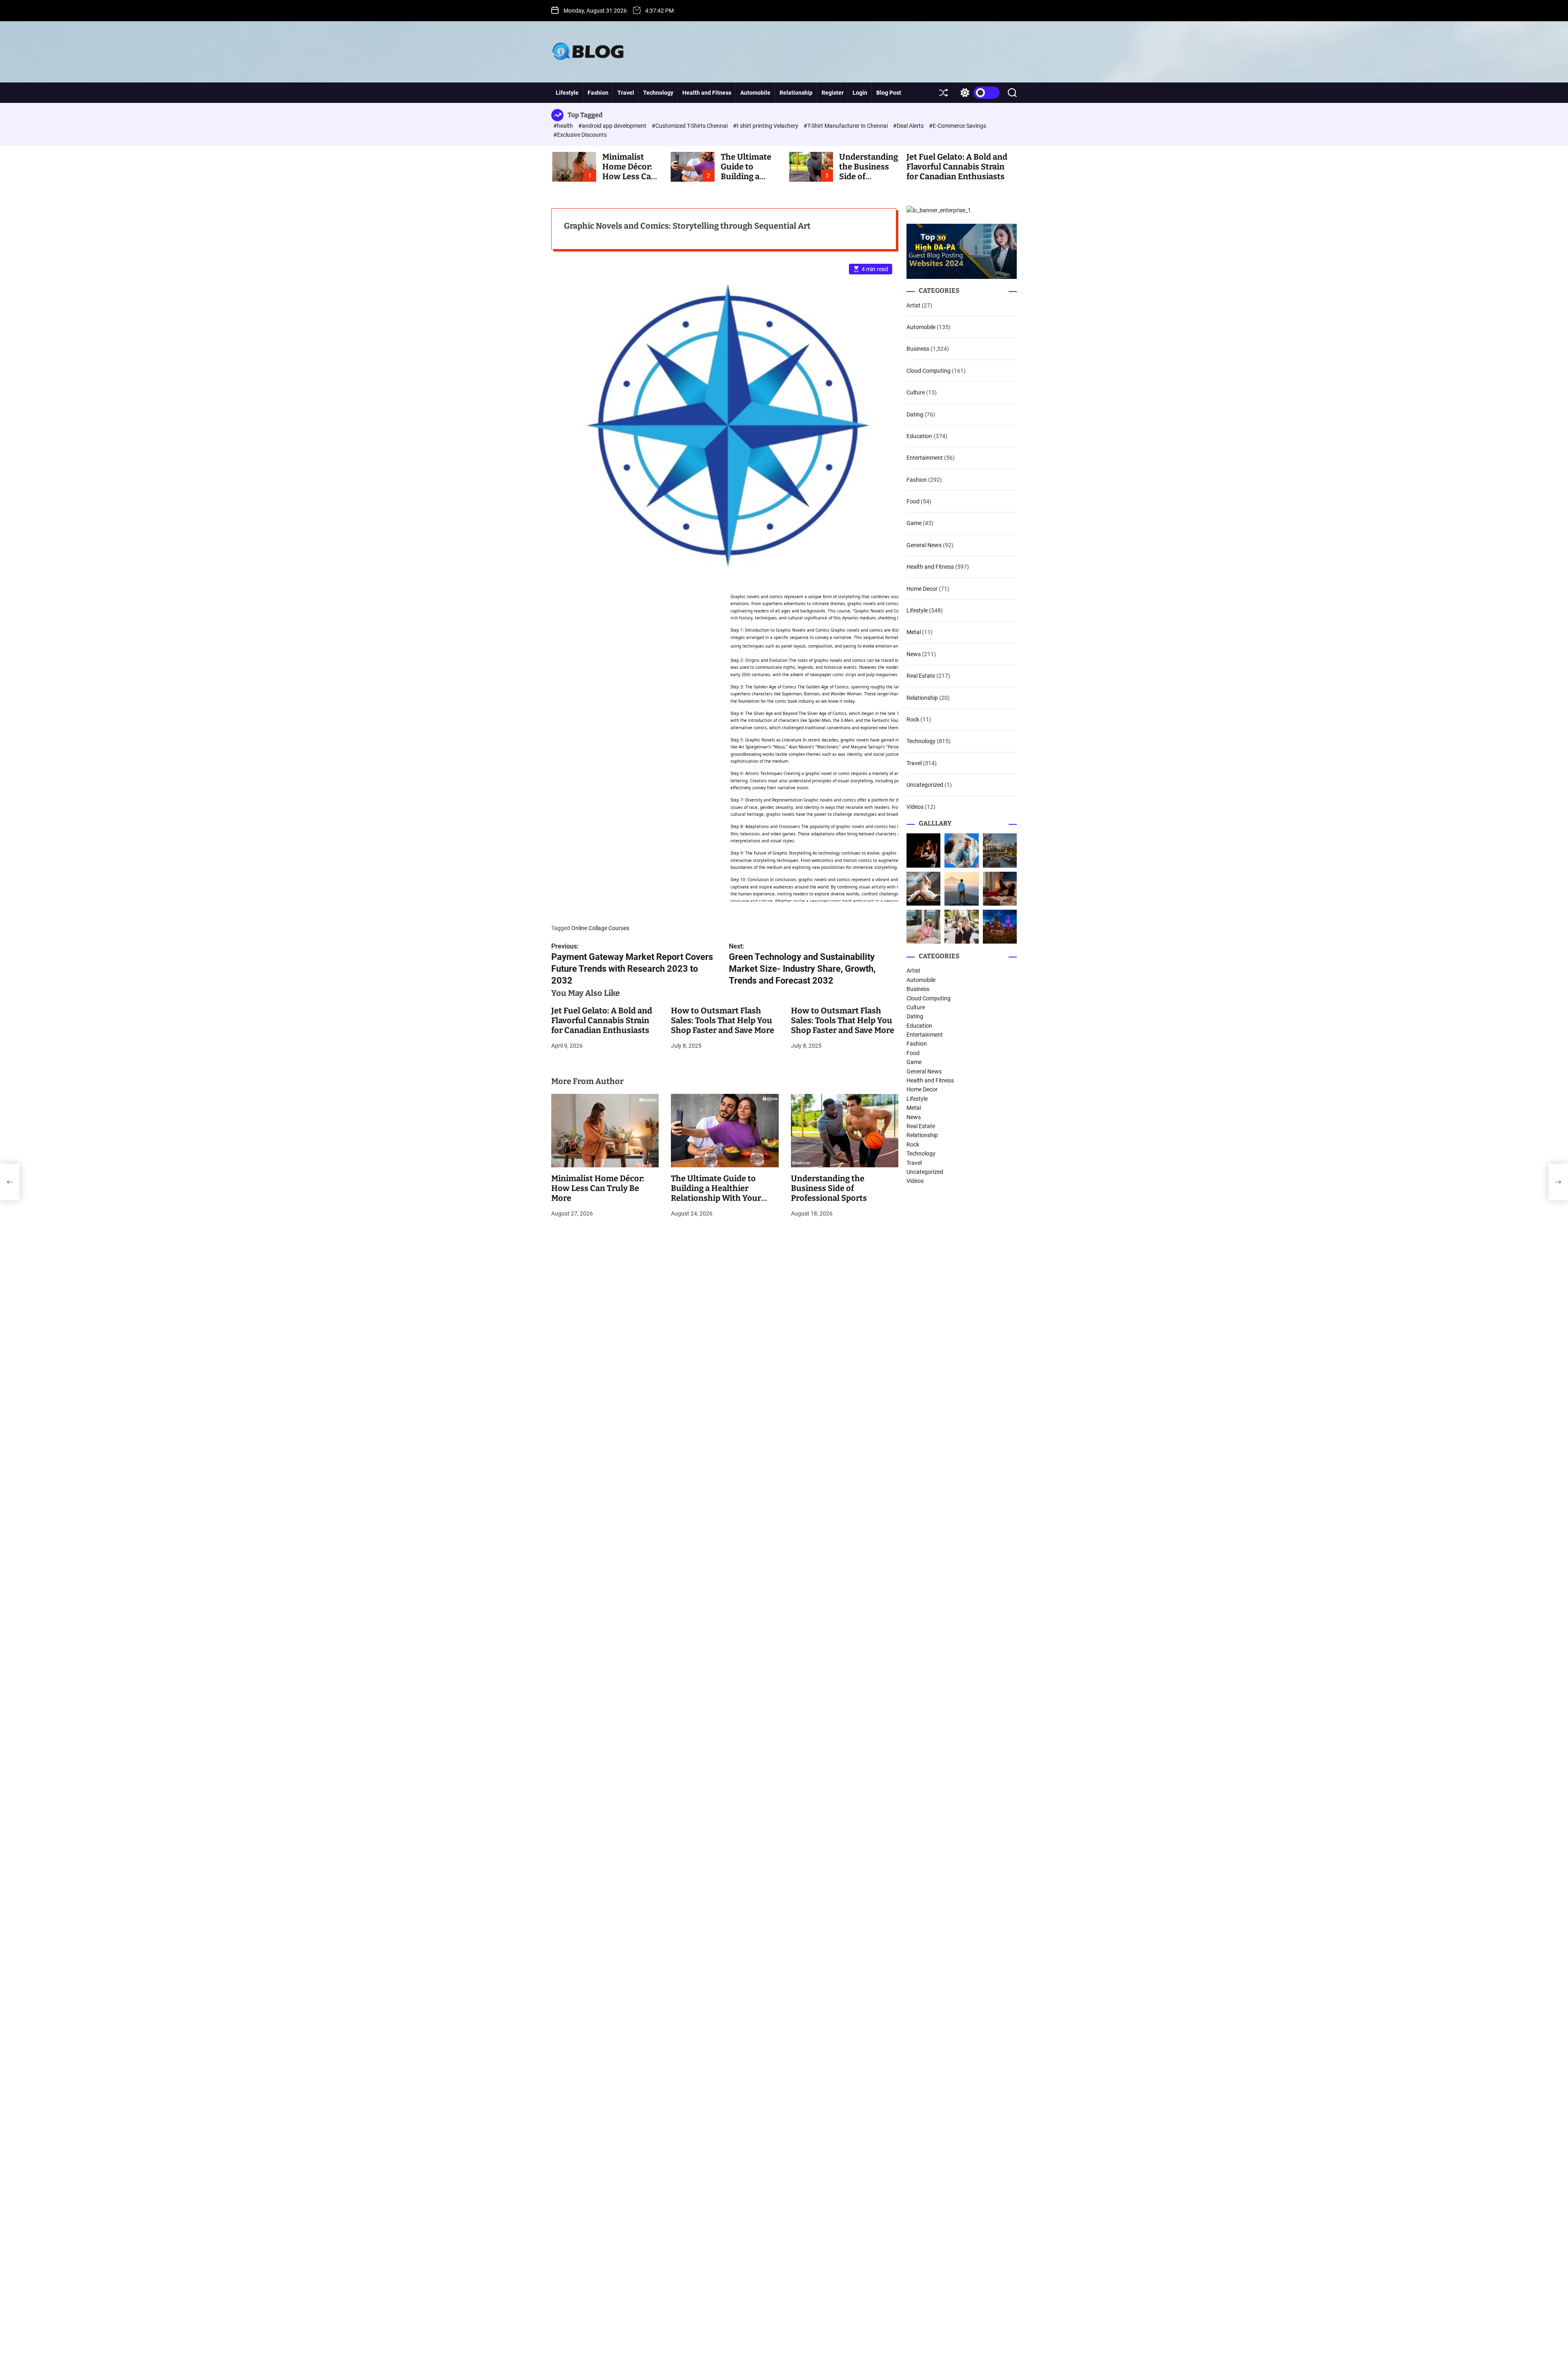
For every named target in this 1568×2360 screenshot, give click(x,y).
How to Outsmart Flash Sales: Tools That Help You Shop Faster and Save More (723, 1020)
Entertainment (925, 458)
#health (564, 126)
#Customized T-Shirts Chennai (690, 126)
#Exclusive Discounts (580, 135)
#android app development (613, 126)
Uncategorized (925, 785)
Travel (626, 93)
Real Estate (921, 676)
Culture (916, 392)
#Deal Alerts (909, 126)
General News (924, 545)
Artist (913, 305)
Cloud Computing (929, 371)
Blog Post (889, 93)
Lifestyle (567, 93)
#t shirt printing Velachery (766, 126)
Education (919, 436)
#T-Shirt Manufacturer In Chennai (846, 126)
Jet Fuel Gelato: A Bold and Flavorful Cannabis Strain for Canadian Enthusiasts (957, 167)
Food (913, 501)
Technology (658, 93)
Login (860, 93)
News (914, 654)
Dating (915, 414)
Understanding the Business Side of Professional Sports (829, 1188)
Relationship (796, 93)
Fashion (598, 93)
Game (914, 523)
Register (833, 93)
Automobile (755, 93)
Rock (913, 719)
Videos (915, 807)
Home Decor (922, 589)
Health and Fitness (707, 93)
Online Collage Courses (600, 928)
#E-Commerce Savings (958, 126)
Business (918, 349)
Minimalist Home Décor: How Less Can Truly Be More (629, 171)
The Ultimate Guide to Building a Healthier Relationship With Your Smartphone (716, 1193)
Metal (914, 632)
